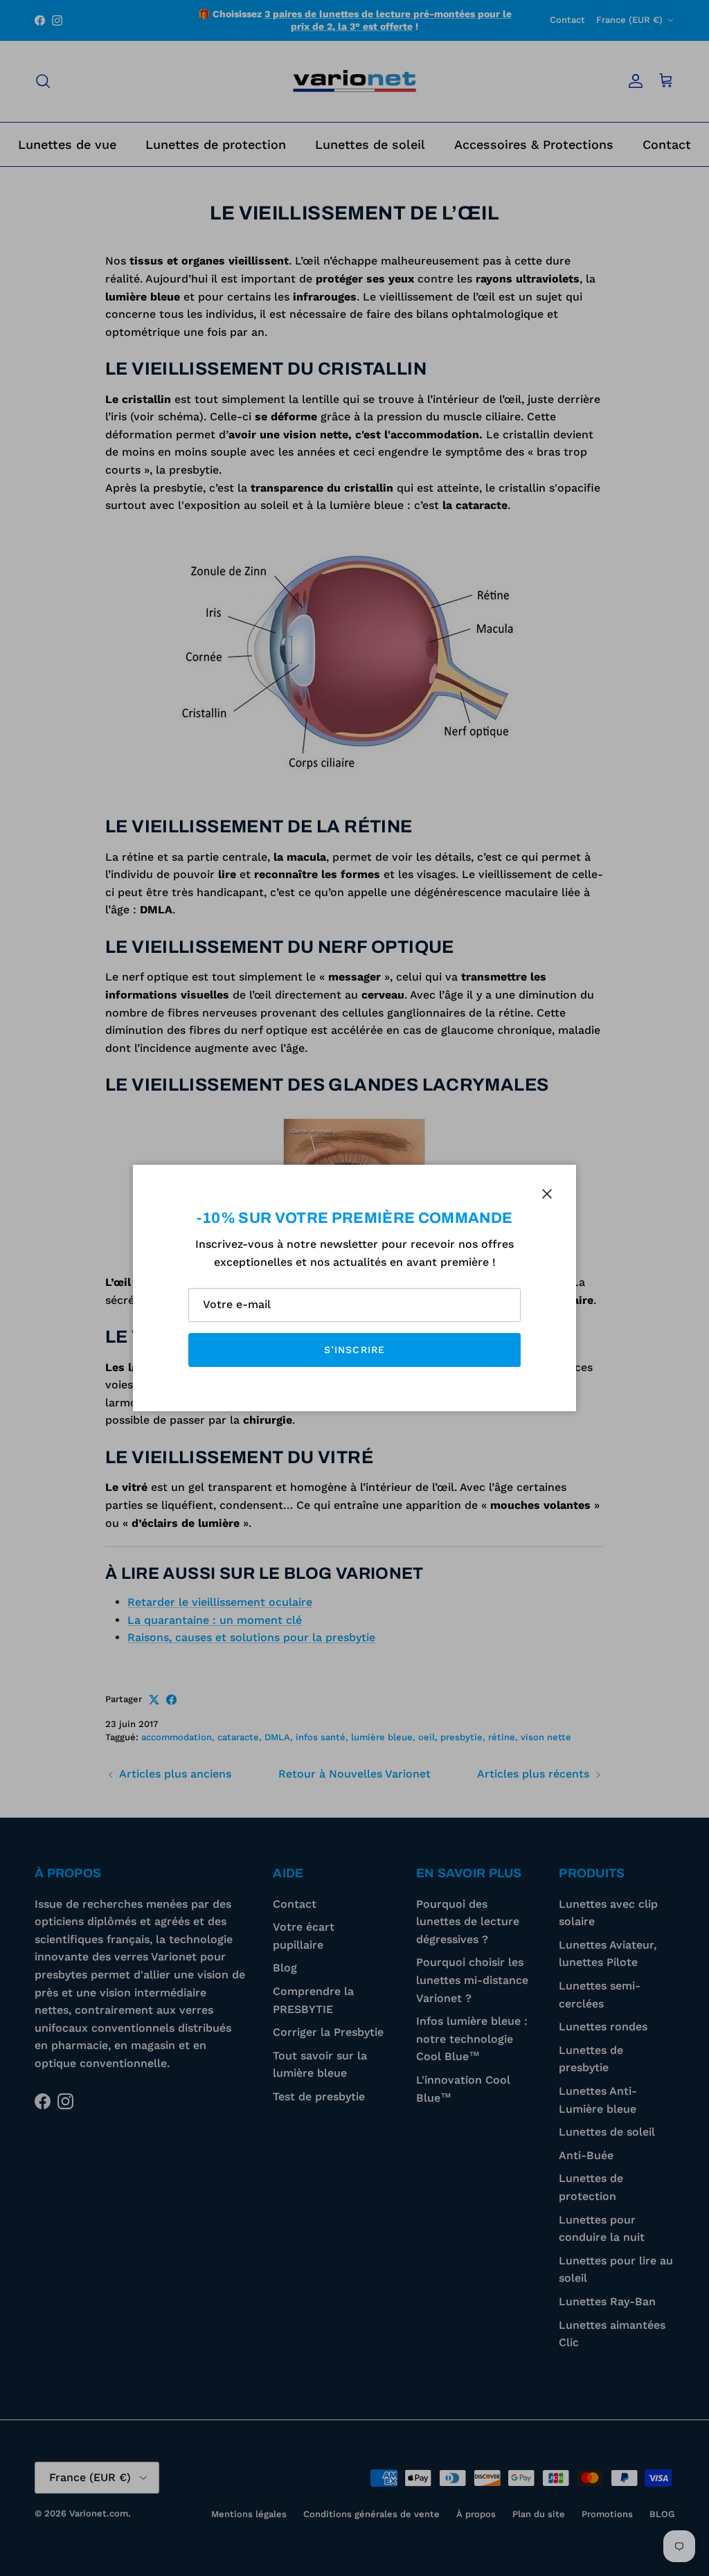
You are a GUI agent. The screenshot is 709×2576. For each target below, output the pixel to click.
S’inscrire (354, 1350)
